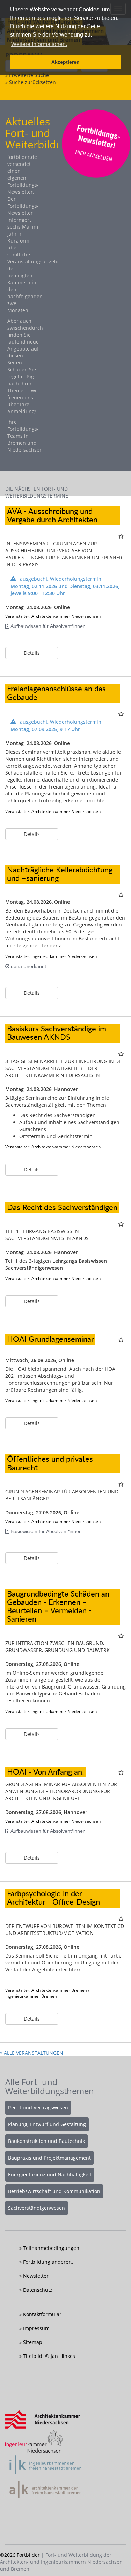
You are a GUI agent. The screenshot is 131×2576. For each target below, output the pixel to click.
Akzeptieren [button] (65, 62)
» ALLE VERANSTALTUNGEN (32, 2053)
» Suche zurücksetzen (31, 82)
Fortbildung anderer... (49, 2262)
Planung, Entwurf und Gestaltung (47, 2124)
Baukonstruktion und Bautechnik (46, 2141)
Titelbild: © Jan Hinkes (49, 2356)
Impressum (36, 2328)
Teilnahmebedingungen (51, 2248)
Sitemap (33, 2342)
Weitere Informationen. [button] (39, 44)
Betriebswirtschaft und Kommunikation (54, 2191)
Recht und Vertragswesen (38, 2108)
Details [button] (32, 653)
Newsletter (36, 2276)
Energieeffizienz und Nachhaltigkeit (50, 2174)
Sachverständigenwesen (37, 2208)
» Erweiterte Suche (27, 75)
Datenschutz (38, 2290)
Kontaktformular (42, 2314)
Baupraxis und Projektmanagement (49, 2158)
